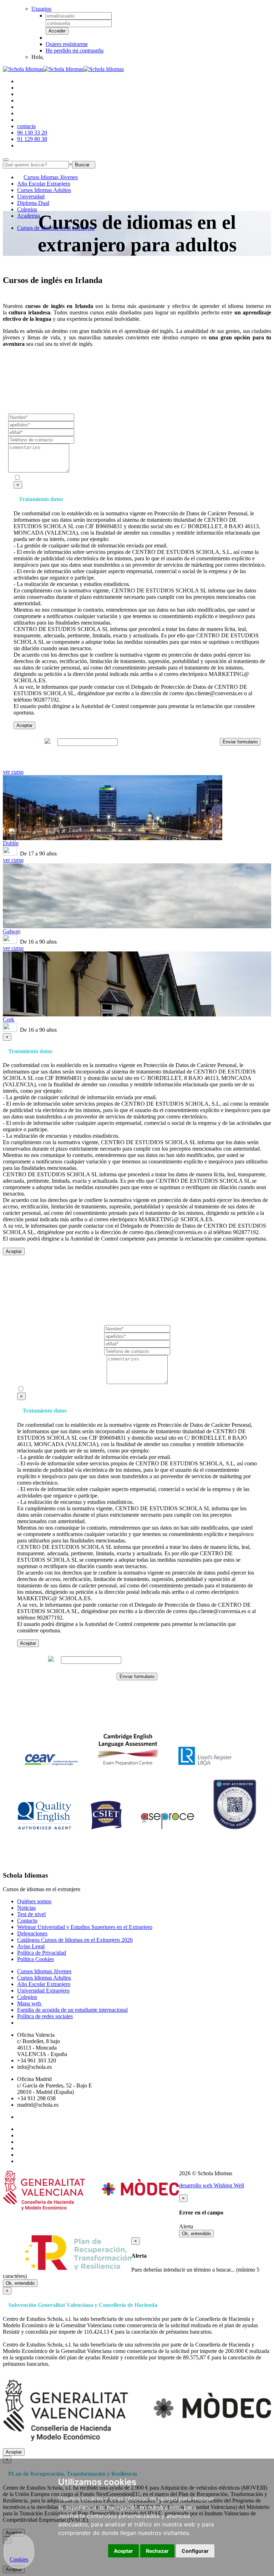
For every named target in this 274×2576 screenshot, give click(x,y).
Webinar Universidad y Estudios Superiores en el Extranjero (85, 1927)
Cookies (19, 2559)
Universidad (31, 196)
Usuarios (41, 9)
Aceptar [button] (123, 2551)
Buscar (84, 165)
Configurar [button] (195, 2551)
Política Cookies (35, 1959)
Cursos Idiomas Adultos (44, 190)
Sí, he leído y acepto (108, 478)
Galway (12, 931)
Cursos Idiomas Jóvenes (51, 177)
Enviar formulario (240, 742)
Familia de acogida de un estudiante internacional (72, 2010)
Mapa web (30, 2003)
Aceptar (24, 725)
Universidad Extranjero (43, 1991)
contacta (26, 126)
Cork (9, 1019)
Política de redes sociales (45, 2016)
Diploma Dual (33, 203)
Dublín (11, 843)
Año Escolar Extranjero (44, 184)
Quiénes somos (34, 1901)
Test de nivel (31, 1914)
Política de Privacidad (42, 1953)
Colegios (27, 209)
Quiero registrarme (67, 44)
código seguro (28, 742)
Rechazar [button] (157, 2551)
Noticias (26, 1908)
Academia (29, 216)
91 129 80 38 (32, 139)
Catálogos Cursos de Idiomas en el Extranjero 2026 (75, 1940)
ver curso (13, 772)
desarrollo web (212, 2185)
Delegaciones (32, 1933)
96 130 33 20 (32, 133)
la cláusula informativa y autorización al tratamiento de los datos (130, 478)
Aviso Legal (31, 1946)
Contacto (27, 1921)
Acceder (57, 31)
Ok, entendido (196, 2234)
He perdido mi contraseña (75, 50)
